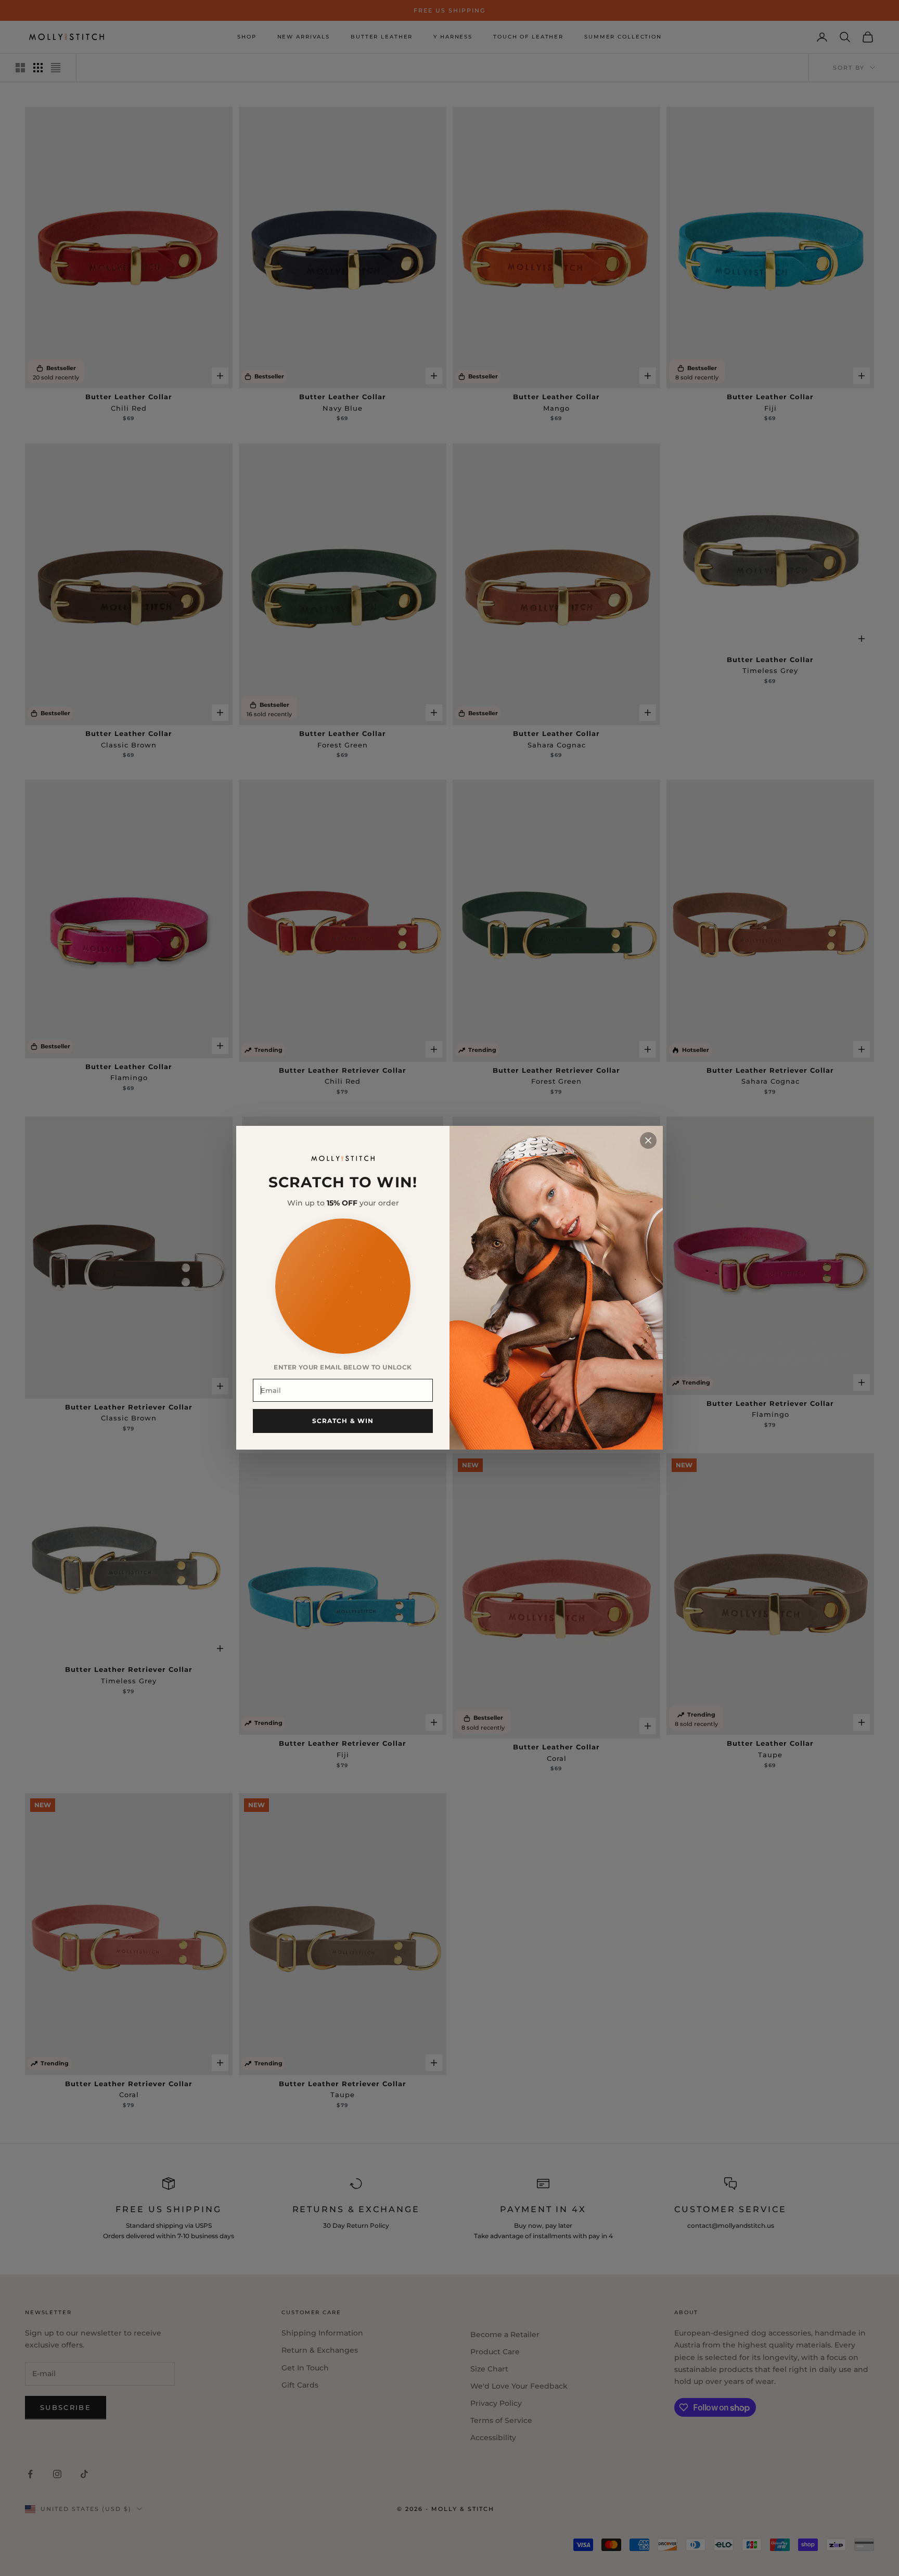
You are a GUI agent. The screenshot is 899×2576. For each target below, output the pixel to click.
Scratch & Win (343, 1421)
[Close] (648, 1140)
